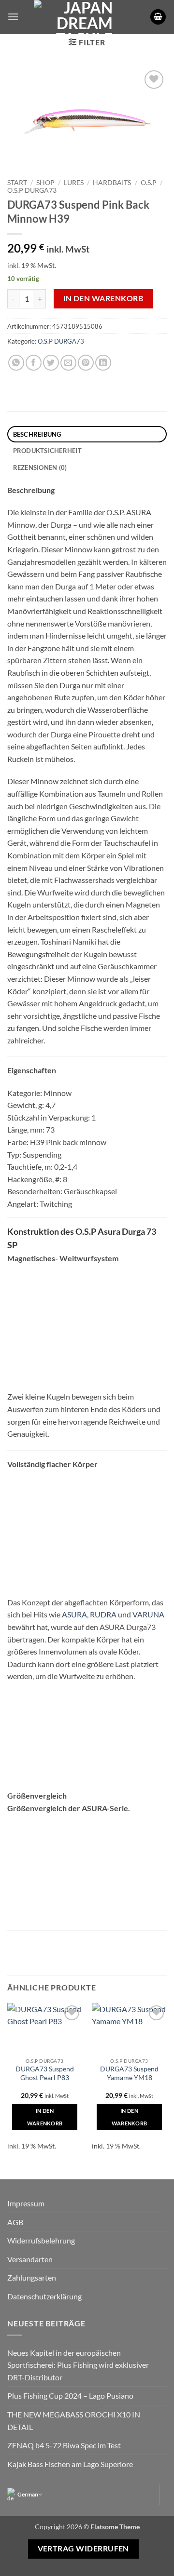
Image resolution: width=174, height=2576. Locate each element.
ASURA (74, 1614)
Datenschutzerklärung (44, 2296)
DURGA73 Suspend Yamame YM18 (129, 2073)
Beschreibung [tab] (37, 434)
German (28, 2494)
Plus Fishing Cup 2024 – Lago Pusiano (70, 2396)
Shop (45, 183)
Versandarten (30, 2259)
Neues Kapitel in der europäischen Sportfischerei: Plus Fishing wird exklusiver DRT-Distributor (78, 2365)
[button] (13, 17)
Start (17, 183)
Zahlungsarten (32, 2277)
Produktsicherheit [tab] (47, 451)
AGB (15, 2222)
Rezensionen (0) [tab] (40, 467)
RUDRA (103, 1614)
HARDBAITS (112, 183)
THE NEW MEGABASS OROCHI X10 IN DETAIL (74, 2421)
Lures (74, 183)
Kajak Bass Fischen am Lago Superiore (70, 2464)
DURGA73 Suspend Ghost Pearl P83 (45, 2073)
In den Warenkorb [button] (45, 2117)
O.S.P (149, 183)
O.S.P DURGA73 (32, 190)
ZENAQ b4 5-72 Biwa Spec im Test (64, 2445)
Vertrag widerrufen (83, 2549)
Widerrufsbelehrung (41, 2240)
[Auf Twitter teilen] (51, 363)
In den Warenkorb (103, 298)
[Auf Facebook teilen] (34, 363)
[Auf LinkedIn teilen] (103, 363)
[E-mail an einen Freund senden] (68, 363)
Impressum (26, 2203)
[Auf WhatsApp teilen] (16, 363)
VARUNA (148, 1614)
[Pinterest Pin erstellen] (86, 363)
